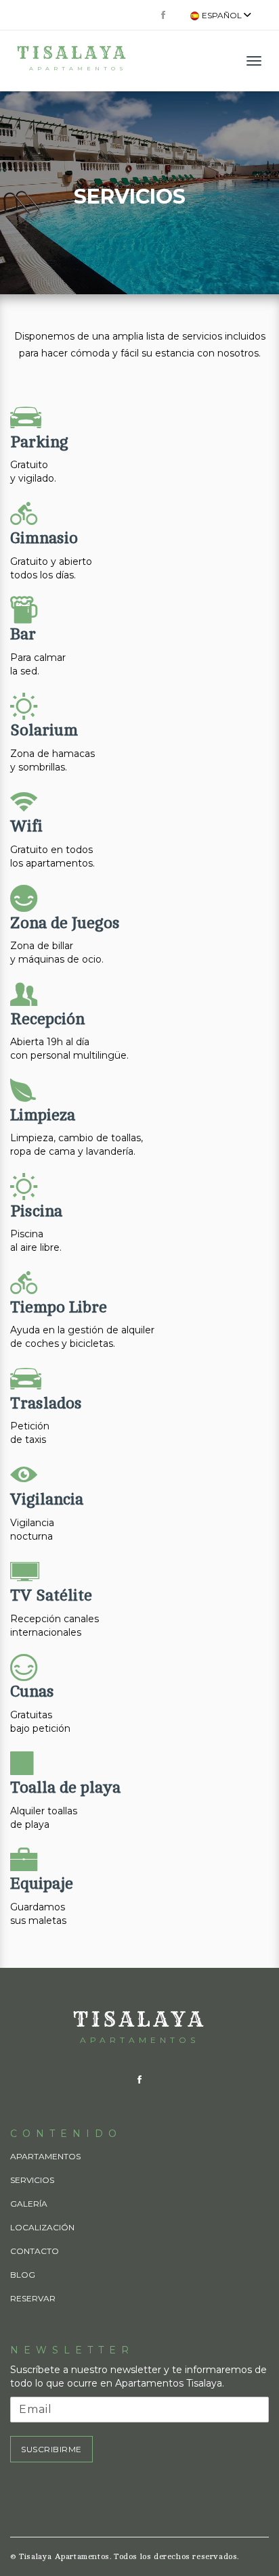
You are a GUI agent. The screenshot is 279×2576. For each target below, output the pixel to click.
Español (222, 15)
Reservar (33, 2298)
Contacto (35, 2251)
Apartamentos (45, 2156)
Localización (42, 2227)
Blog (23, 2275)
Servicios (32, 2180)
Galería (29, 2204)
